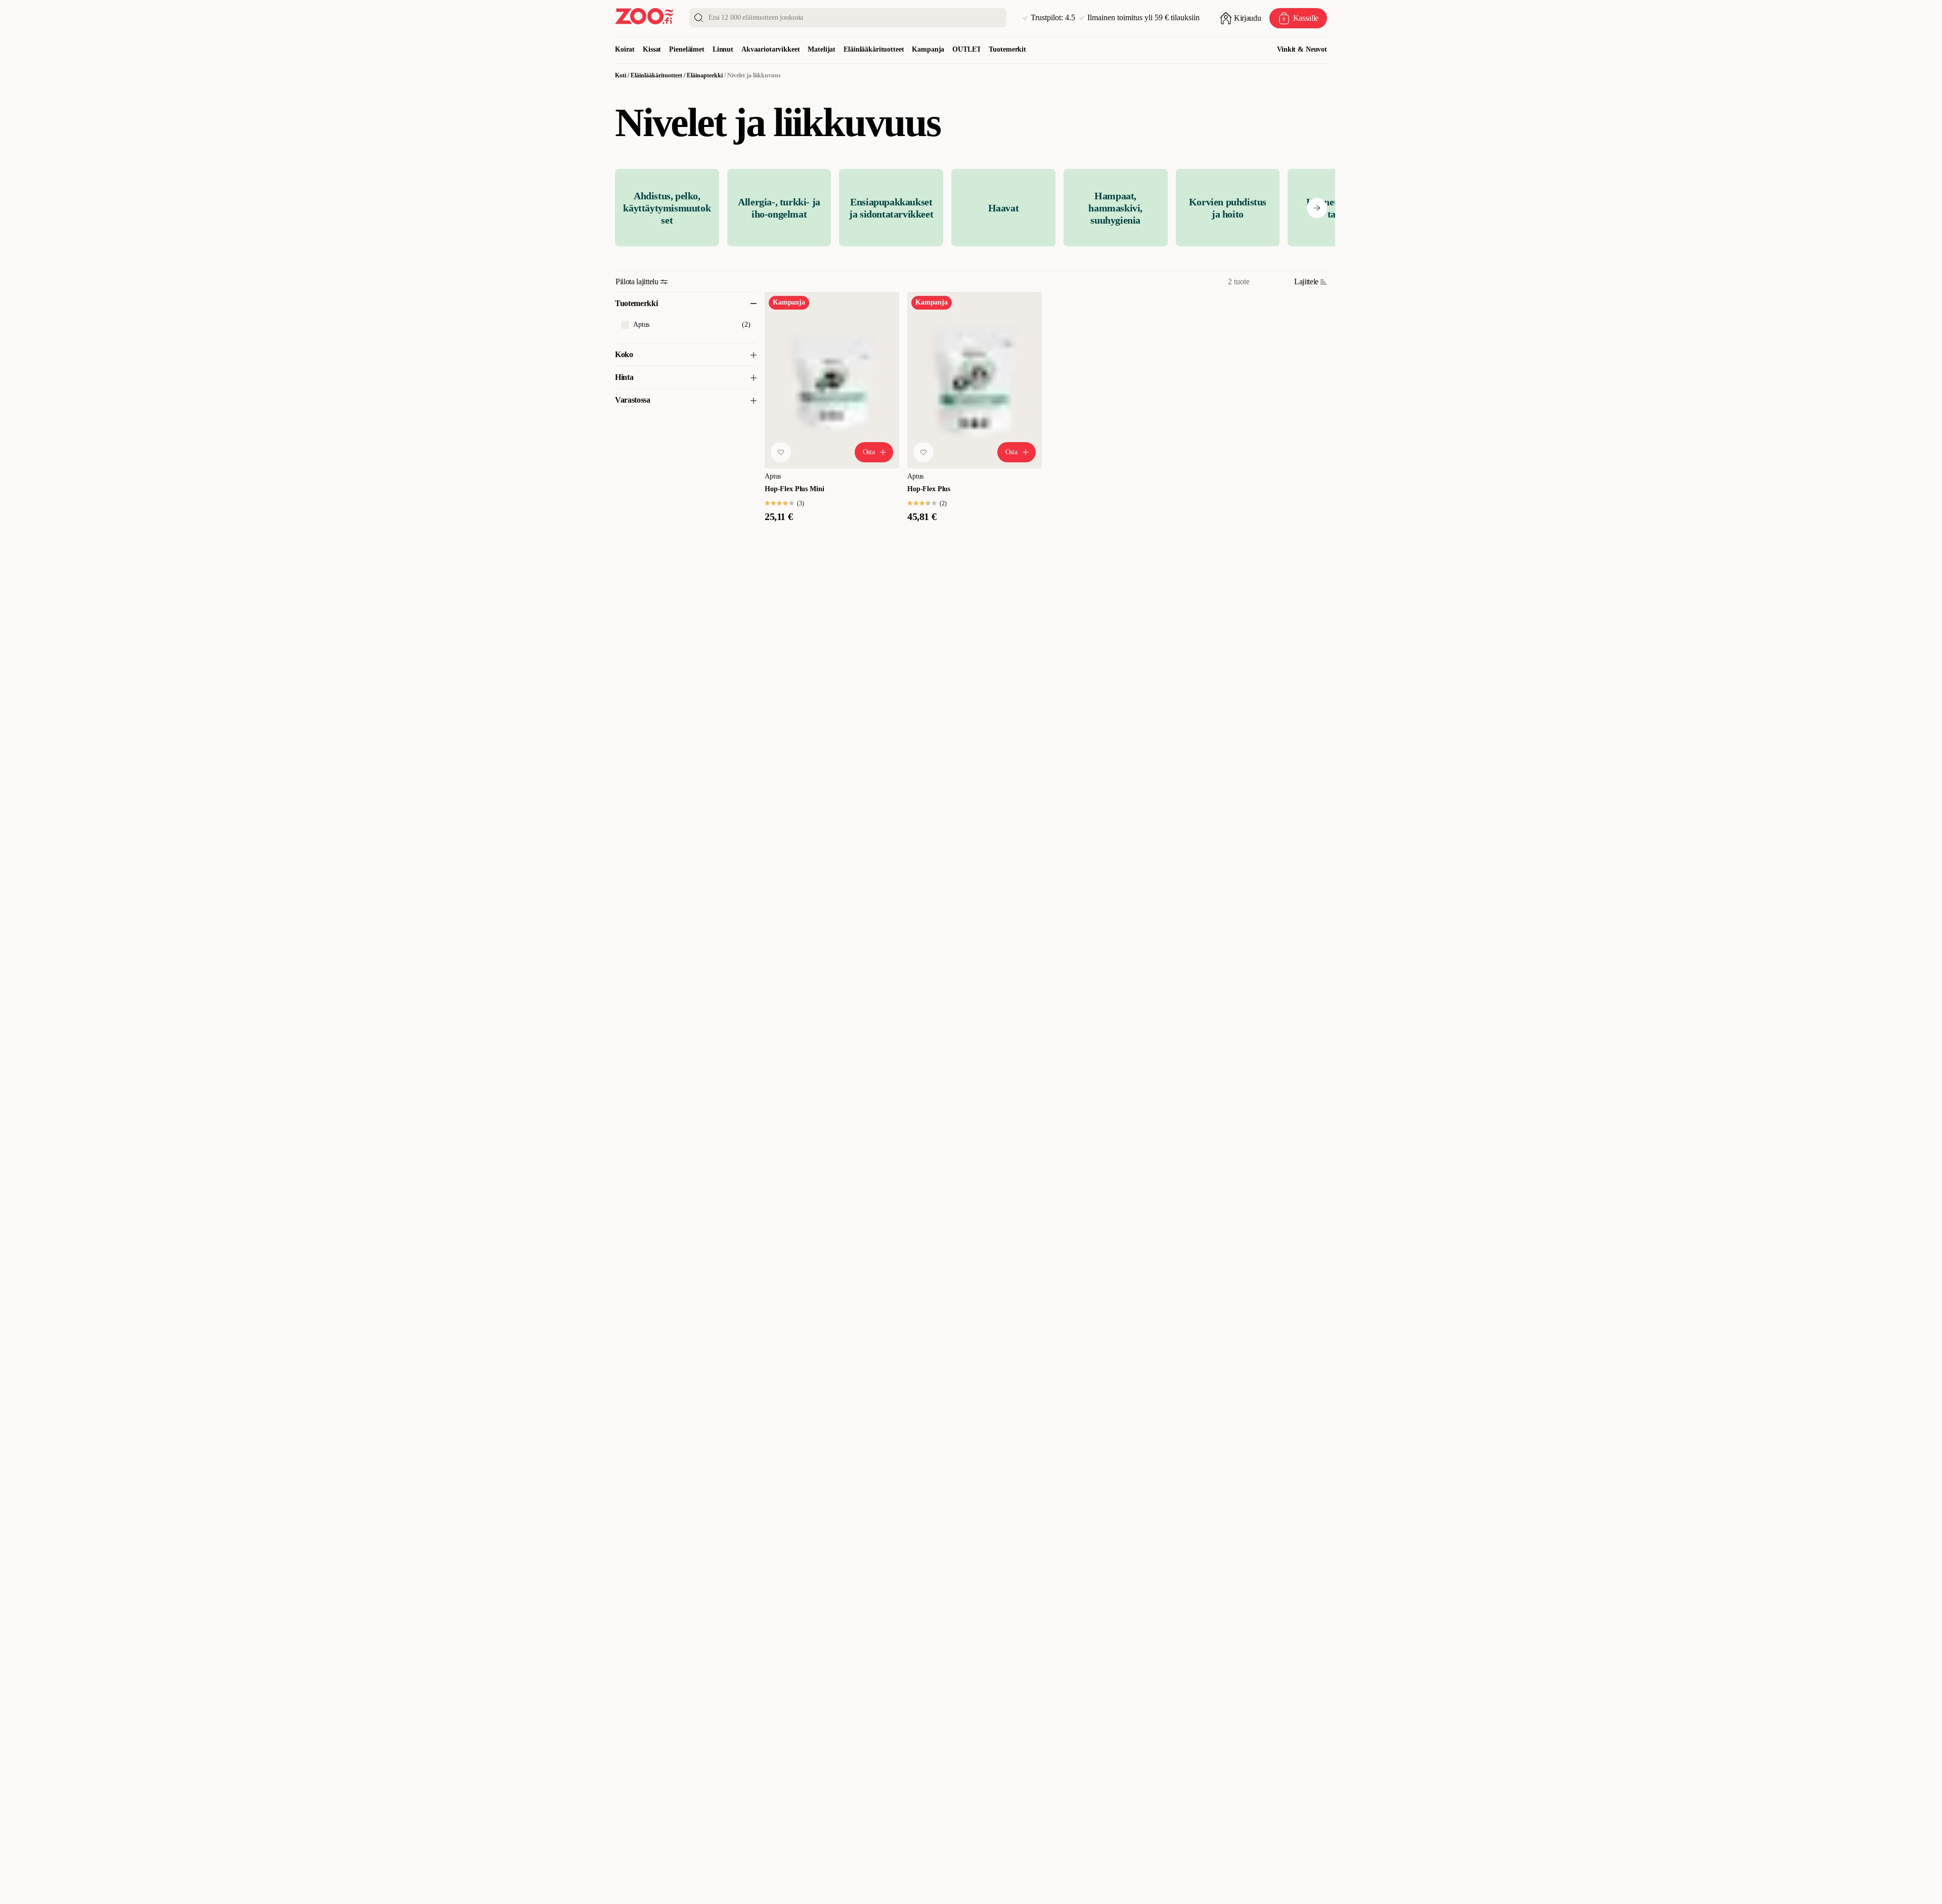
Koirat (625, 49)
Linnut (723, 49)
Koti (621, 75)
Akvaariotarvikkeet (770, 49)
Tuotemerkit (1007, 49)
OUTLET (966, 49)
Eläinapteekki (705, 75)
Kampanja (928, 49)
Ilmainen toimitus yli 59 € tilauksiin (1143, 18)
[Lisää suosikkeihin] (781, 452)
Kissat (652, 49)
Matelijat (822, 49)
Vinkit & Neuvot (1302, 49)
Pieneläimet (687, 49)
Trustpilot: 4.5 (1053, 18)
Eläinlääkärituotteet (874, 49)
